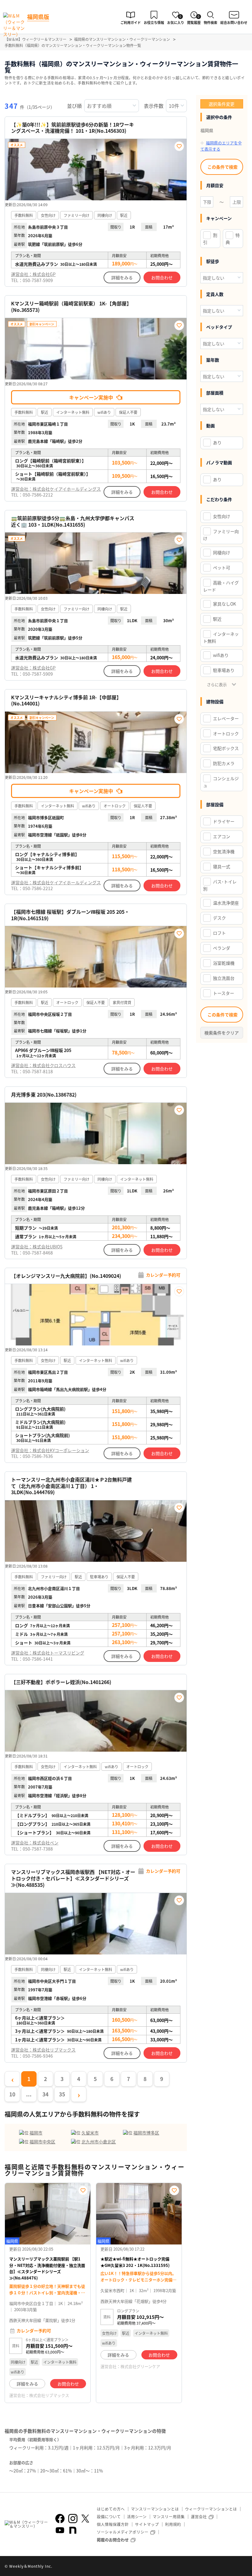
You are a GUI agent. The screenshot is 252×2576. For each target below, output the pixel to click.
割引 (210, 239)
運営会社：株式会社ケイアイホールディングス (56, 489)
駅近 (217, 619)
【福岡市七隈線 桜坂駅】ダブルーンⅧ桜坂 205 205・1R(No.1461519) (70, 915)
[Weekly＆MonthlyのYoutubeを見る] (60, 2530)
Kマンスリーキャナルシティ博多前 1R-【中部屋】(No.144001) (66, 701)
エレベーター (226, 718)
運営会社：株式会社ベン (35, 1843)
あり (217, 442)
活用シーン (137, 2517)
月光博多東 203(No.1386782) (44, 1095)
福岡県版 (38, 17)
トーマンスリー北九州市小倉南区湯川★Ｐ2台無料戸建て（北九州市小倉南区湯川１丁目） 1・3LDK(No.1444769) (71, 1486)
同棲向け (222, 552)
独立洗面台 (224, 978)
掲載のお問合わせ (113, 2540)
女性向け (222, 516)
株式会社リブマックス (49, 2395)
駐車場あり (224, 670)
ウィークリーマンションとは (211, 2509)
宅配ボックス (226, 748)
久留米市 (90, 2133)
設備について (109, 2517)
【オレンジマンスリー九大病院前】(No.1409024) (66, 1276)
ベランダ (222, 948)
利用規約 (173, 2524)
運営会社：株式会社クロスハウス (43, 1065)
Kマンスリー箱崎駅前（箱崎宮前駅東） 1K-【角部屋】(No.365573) (71, 307)
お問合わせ (162, 277)
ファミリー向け (221, 535)
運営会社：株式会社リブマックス (43, 2050)
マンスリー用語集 (169, 2517)
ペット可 (222, 567)
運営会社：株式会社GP (33, 274)
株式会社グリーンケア (140, 2366)
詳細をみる (122, 277)
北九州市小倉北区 (99, 2142)
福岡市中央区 (42, 2142)
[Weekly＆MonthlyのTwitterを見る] (85, 2519)
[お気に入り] (179, 146)
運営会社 (199, 2517)
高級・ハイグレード (221, 586)
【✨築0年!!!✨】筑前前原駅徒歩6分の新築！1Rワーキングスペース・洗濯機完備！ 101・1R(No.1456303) (73, 128)
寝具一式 (222, 866)
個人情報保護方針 (113, 2524)
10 (12, 2094)
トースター (224, 993)
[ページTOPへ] (243, 2567)
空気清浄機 (224, 851)
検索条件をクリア (222, 1033)
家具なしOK (224, 604)
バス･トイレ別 (220, 885)
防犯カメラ (224, 763)
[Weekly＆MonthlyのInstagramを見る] (73, 2519)
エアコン (222, 836)
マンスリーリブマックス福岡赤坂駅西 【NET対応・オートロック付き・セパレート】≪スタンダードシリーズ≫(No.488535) (73, 1878)
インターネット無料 (221, 637)
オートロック (226, 733)
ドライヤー (224, 821)
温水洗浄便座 (226, 903)
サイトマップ (147, 2524)
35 (62, 2094)
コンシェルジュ (221, 782)
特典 (233, 239)
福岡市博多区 (146, 2133)
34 (45, 2094)
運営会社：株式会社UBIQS (37, 1247)
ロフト (219, 933)
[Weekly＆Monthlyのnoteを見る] (73, 2530)
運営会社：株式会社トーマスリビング (48, 1653)
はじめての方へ (111, 2509)
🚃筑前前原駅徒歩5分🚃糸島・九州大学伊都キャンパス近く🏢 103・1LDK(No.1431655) (73, 521)
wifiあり (221, 655)
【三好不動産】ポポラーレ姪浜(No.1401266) (61, 1682)
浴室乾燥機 (224, 963)
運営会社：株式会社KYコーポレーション (50, 1450)
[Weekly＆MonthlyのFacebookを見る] (60, 2519)
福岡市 (36, 2133)
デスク (219, 918)
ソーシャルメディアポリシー (123, 2532)
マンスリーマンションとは (155, 2509)
